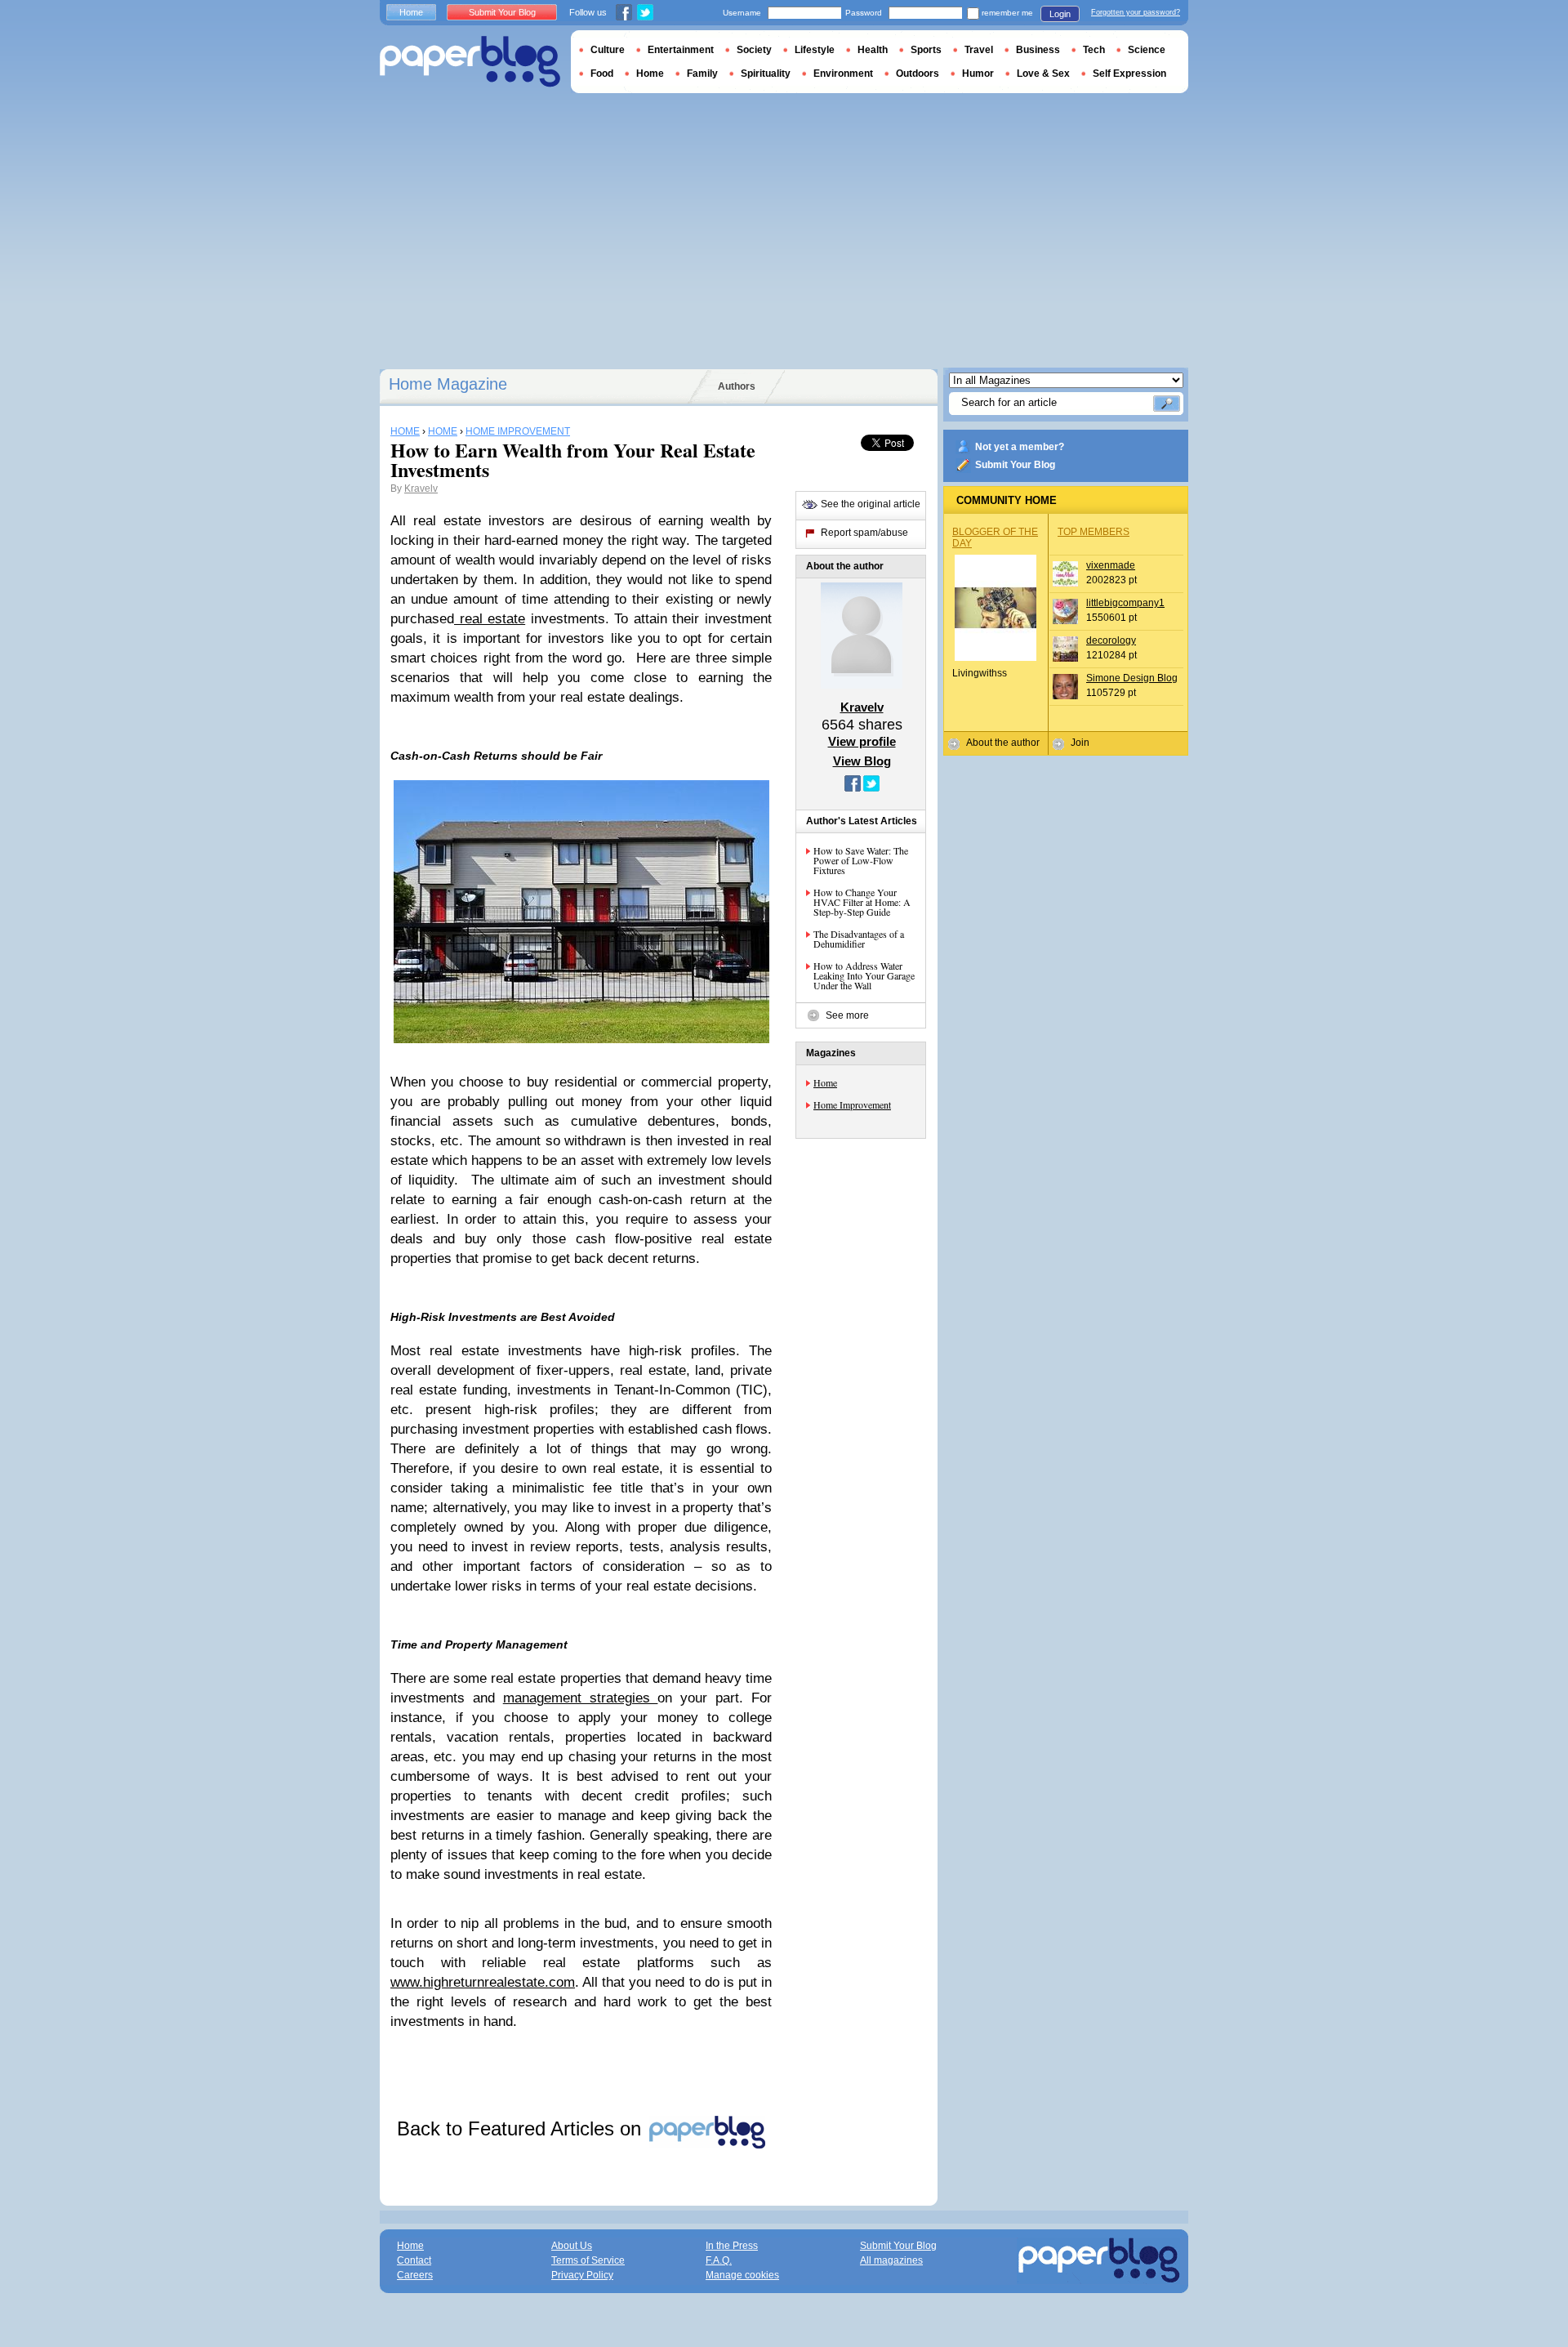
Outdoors (918, 74)
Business (1038, 50)
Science (1147, 50)
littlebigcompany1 (1125, 603)
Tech (1094, 50)
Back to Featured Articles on (522, 2128)
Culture (608, 50)
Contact (414, 2260)
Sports (926, 50)
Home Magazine (448, 384)
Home (825, 1082)
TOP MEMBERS (1094, 532)
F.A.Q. (719, 2260)
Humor (978, 74)
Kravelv (421, 489)
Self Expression (1129, 74)
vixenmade (1111, 565)
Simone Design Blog (1132, 678)
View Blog (862, 761)
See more (847, 1015)
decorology (1111, 640)
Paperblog (470, 62)
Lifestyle (815, 50)
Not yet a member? (1020, 447)
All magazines (891, 2260)
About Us (572, 2246)
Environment (843, 74)
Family (702, 74)
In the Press (732, 2246)
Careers (415, 2275)
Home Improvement (852, 1104)
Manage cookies (742, 2275)
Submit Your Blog (1015, 465)
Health (873, 50)
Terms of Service (588, 2260)
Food (602, 74)
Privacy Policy (582, 2275)
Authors (737, 386)
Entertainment (681, 50)
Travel (979, 50)
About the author (1003, 743)
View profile (862, 741)
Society (754, 50)
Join (1080, 743)
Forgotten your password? (1136, 12)
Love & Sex (1043, 74)
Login (1060, 14)
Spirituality (766, 74)
